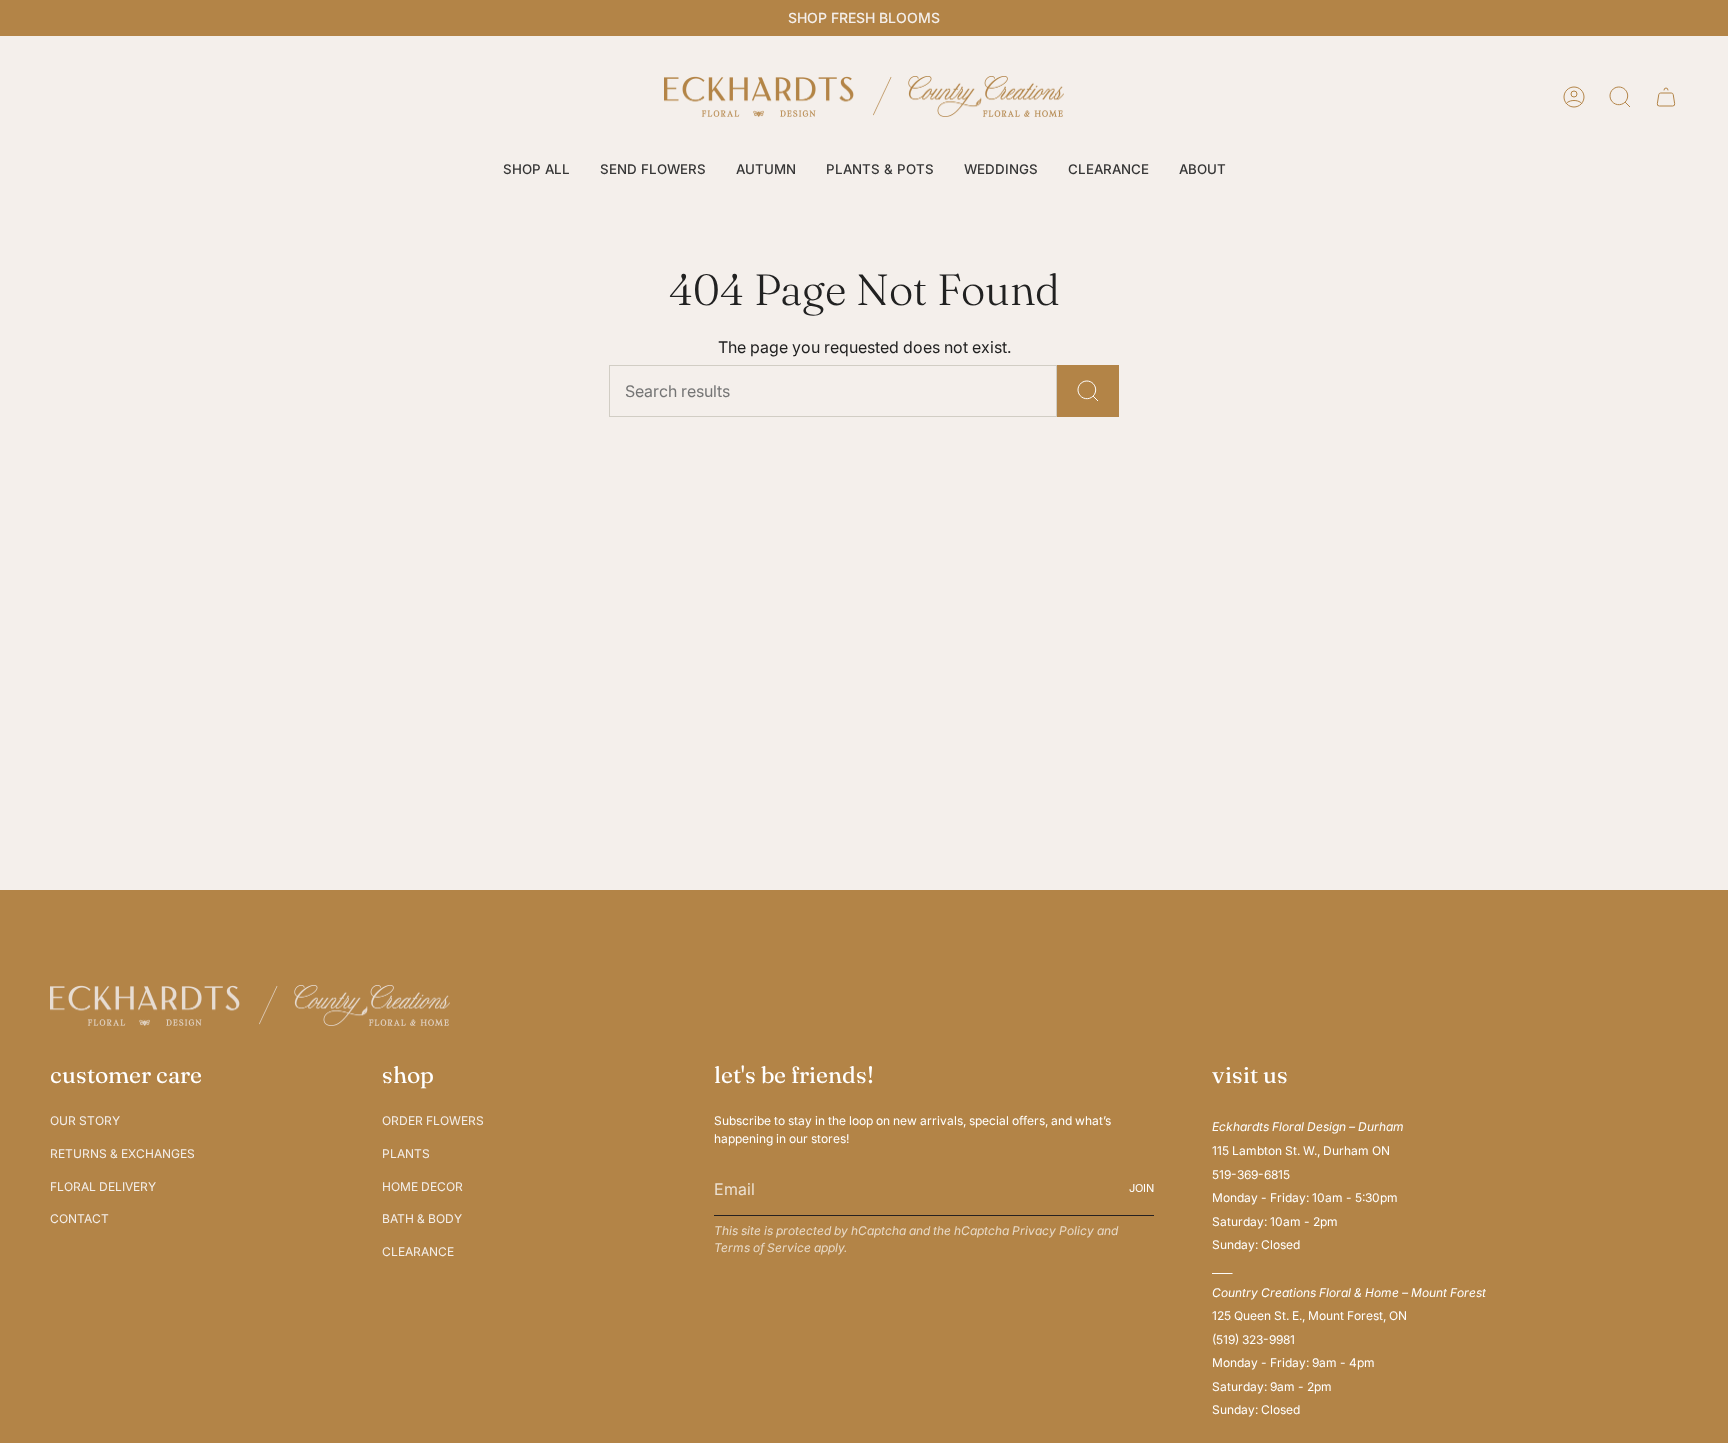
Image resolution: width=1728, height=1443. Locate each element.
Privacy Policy (1053, 1230)
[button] (536, 170)
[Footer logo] (250, 1005)
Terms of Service (762, 1247)
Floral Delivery (103, 1186)
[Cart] (1666, 97)
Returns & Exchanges (122, 1153)
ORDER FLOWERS (433, 1120)
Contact (79, 1218)
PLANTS (406, 1153)
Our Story (85, 1120)
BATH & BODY (422, 1218)
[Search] (1088, 391)
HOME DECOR (422, 1186)
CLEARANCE (418, 1251)
